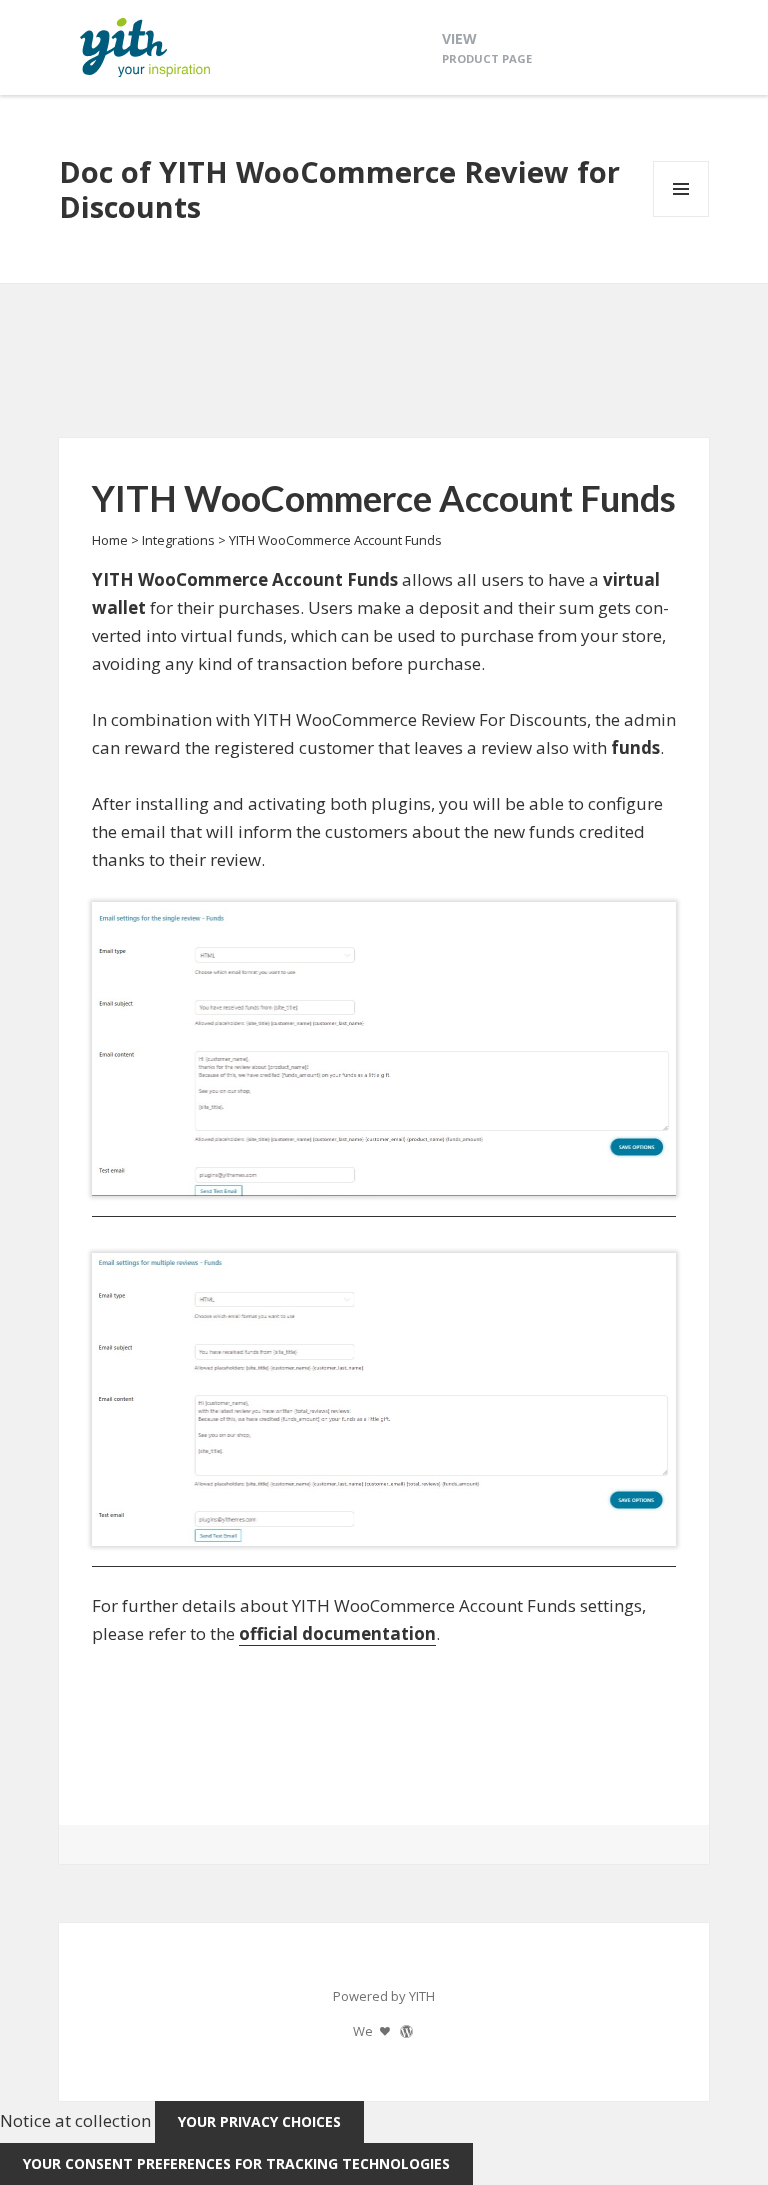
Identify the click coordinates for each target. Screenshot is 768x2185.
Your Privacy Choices (259, 2121)
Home (110, 540)
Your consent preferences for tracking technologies (236, 2163)
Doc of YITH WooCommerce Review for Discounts (339, 189)
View (487, 47)
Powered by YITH (384, 1996)
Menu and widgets (681, 216)
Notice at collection (75, 2120)
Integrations (178, 540)
